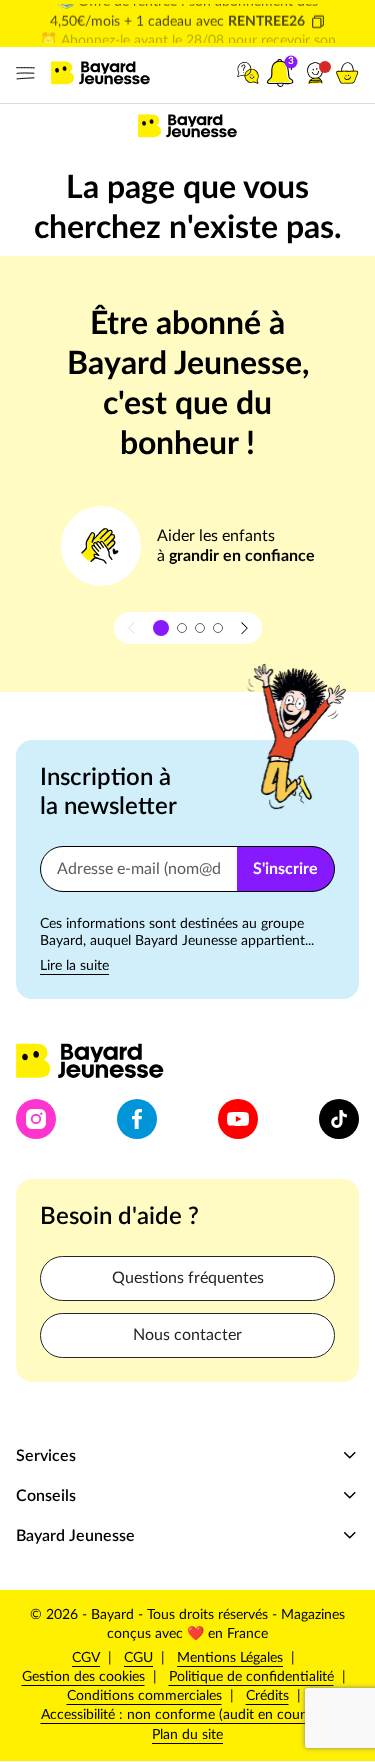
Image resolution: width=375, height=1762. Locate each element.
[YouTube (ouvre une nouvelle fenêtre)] (238, 1119)
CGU (138, 1658)
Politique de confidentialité (251, 1676)
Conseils (46, 1496)
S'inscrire (285, 869)
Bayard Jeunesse (75, 1536)
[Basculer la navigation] (21, 73)
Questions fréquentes (188, 1278)
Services (46, 1456)
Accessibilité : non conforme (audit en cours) (178, 1715)
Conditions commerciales (144, 1696)
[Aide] (248, 73)
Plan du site (187, 1735)
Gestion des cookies (83, 1677)
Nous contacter (187, 1335)
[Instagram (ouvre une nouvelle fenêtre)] (36, 1119)
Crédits (267, 1696)
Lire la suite (74, 966)
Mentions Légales (230, 1658)
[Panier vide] (347, 73)
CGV (86, 1658)
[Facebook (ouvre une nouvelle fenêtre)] (137, 1119)
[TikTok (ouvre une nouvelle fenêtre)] (339, 1119)
